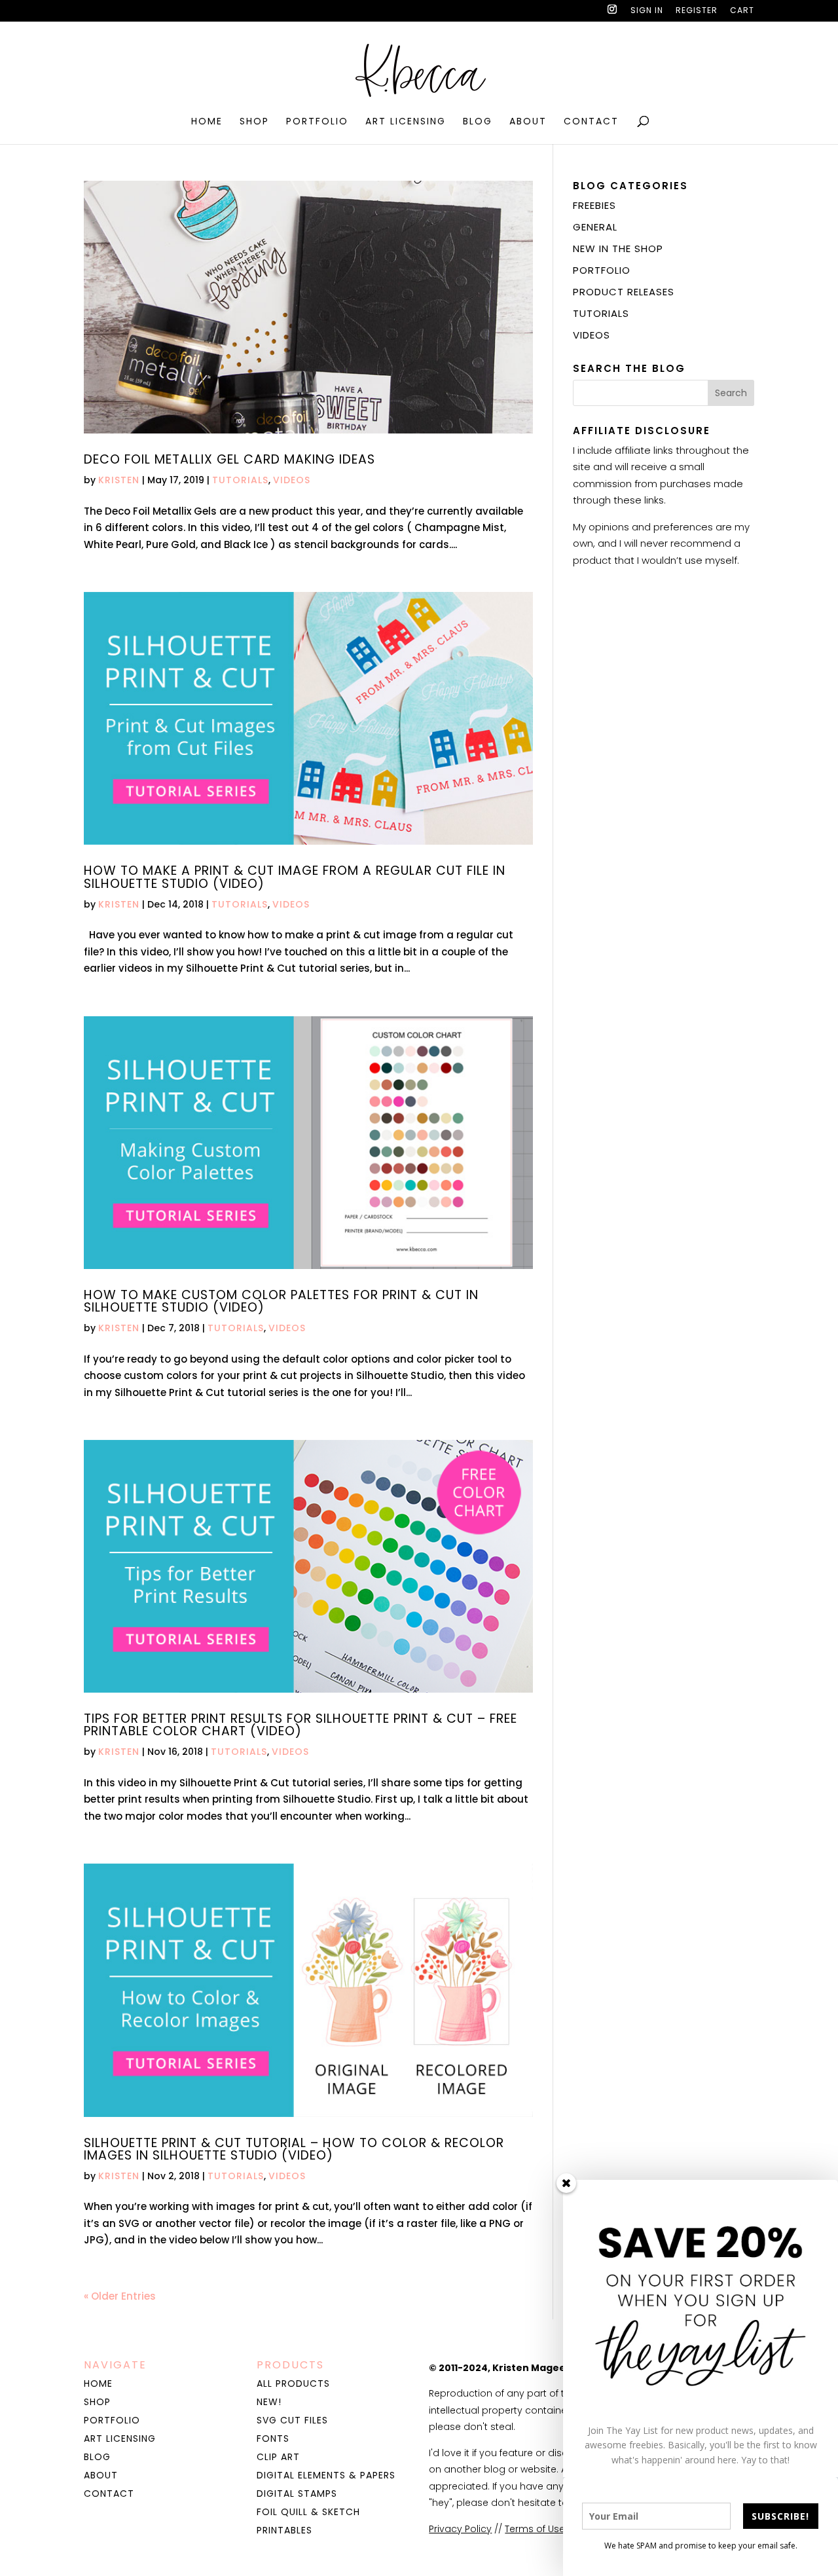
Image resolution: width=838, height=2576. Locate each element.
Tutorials (240, 480)
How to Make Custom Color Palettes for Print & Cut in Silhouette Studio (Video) (281, 1301)
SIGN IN (647, 11)
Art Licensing (406, 122)
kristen (119, 480)
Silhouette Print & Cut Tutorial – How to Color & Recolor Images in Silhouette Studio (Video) (294, 2149)
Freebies (594, 205)
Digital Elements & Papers (326, 2475)
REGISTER (697, 11)
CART (742, 11)
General (595, 227)
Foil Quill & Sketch (308, 2512)
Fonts (273, 2438)
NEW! (269, 2402)
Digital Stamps (297, 2493)
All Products (293, 2383)
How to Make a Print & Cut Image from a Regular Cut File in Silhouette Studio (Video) (295, 877)
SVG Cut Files (292, 2420)
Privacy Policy (460, 2529)
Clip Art (278, 2457)
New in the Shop (618, 248)
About (528, 122)
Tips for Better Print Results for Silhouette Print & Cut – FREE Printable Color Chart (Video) (301, 1725)
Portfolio (317, 122)
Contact (591, 122)
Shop (254, 122)
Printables (284, 2530)
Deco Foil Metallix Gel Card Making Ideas (229, 459)
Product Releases (624, 292)
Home (207, 122)
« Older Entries (120, 2296)
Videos (292, 480)
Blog (478, 122)
